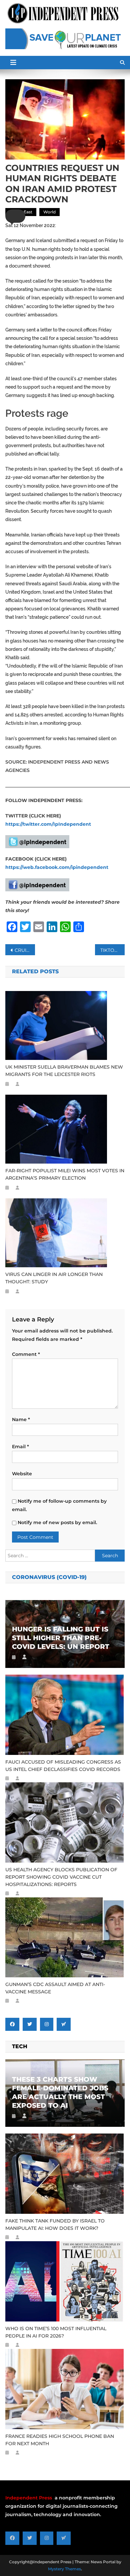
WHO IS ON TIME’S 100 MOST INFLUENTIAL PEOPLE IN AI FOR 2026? (56, 2332)
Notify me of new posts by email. (57, 1522)
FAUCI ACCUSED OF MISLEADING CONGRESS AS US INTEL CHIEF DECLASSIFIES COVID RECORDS (63, 1766)
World (49, 212)
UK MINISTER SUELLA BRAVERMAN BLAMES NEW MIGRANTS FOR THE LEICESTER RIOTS (64, 1071)
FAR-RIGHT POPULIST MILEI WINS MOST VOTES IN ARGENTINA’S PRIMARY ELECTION (65, 1174)
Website (22, 1474)
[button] (15, 216)
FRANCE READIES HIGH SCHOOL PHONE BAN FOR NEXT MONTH (60, 2440)
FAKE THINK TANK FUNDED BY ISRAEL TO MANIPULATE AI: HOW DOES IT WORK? (55, 2224)
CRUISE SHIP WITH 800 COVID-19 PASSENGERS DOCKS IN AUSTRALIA (25, 950)
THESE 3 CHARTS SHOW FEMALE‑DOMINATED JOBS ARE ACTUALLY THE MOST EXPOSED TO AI (60, 2092)
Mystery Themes (64, 2569)
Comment (26, 1354)
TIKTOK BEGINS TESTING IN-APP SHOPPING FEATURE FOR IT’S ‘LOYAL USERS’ (113, 950)
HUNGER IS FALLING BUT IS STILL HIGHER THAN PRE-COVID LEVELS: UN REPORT (61, 1638)
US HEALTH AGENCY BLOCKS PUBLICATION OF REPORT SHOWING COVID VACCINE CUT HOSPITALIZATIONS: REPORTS (61, 1877)
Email (20, 1447)
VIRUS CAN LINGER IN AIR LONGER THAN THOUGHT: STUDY (54, 1278)
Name (21, 1419)
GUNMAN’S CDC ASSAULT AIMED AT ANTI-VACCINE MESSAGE (55, 1988)
